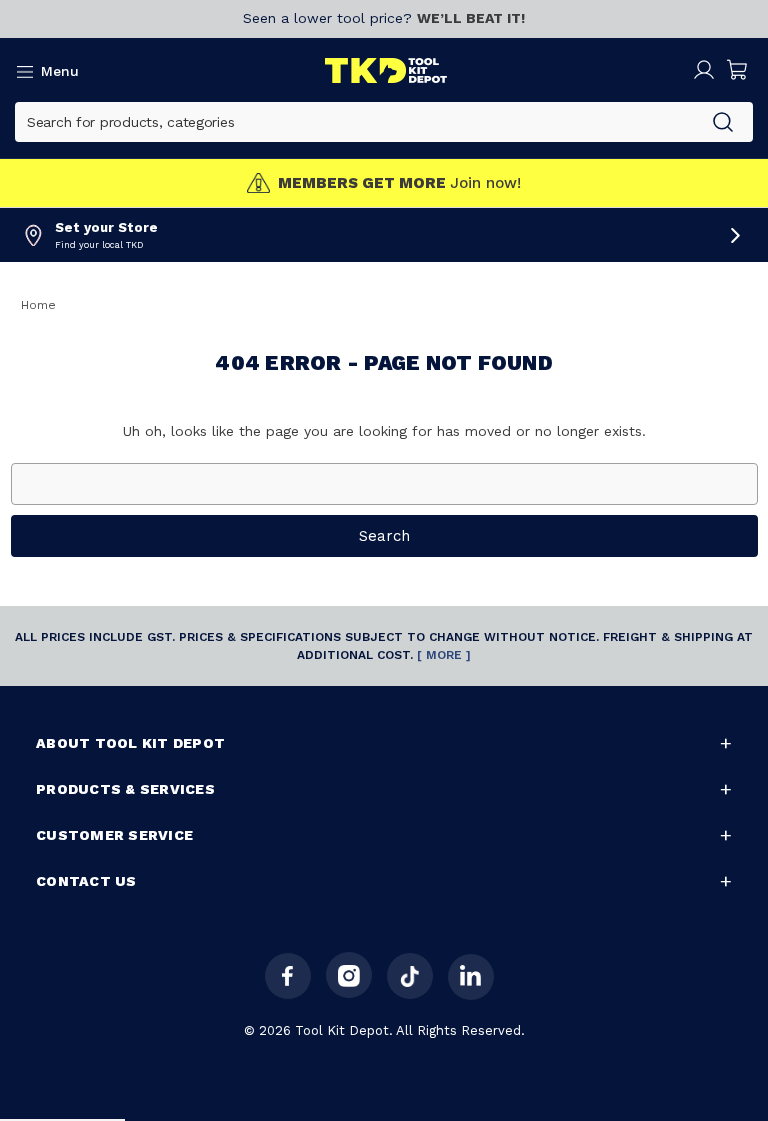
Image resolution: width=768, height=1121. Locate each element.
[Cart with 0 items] (738, 70)
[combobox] (354, 122)
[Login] (704, 70)
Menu (60, 71)
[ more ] (444, 655)
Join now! (399, 183)
